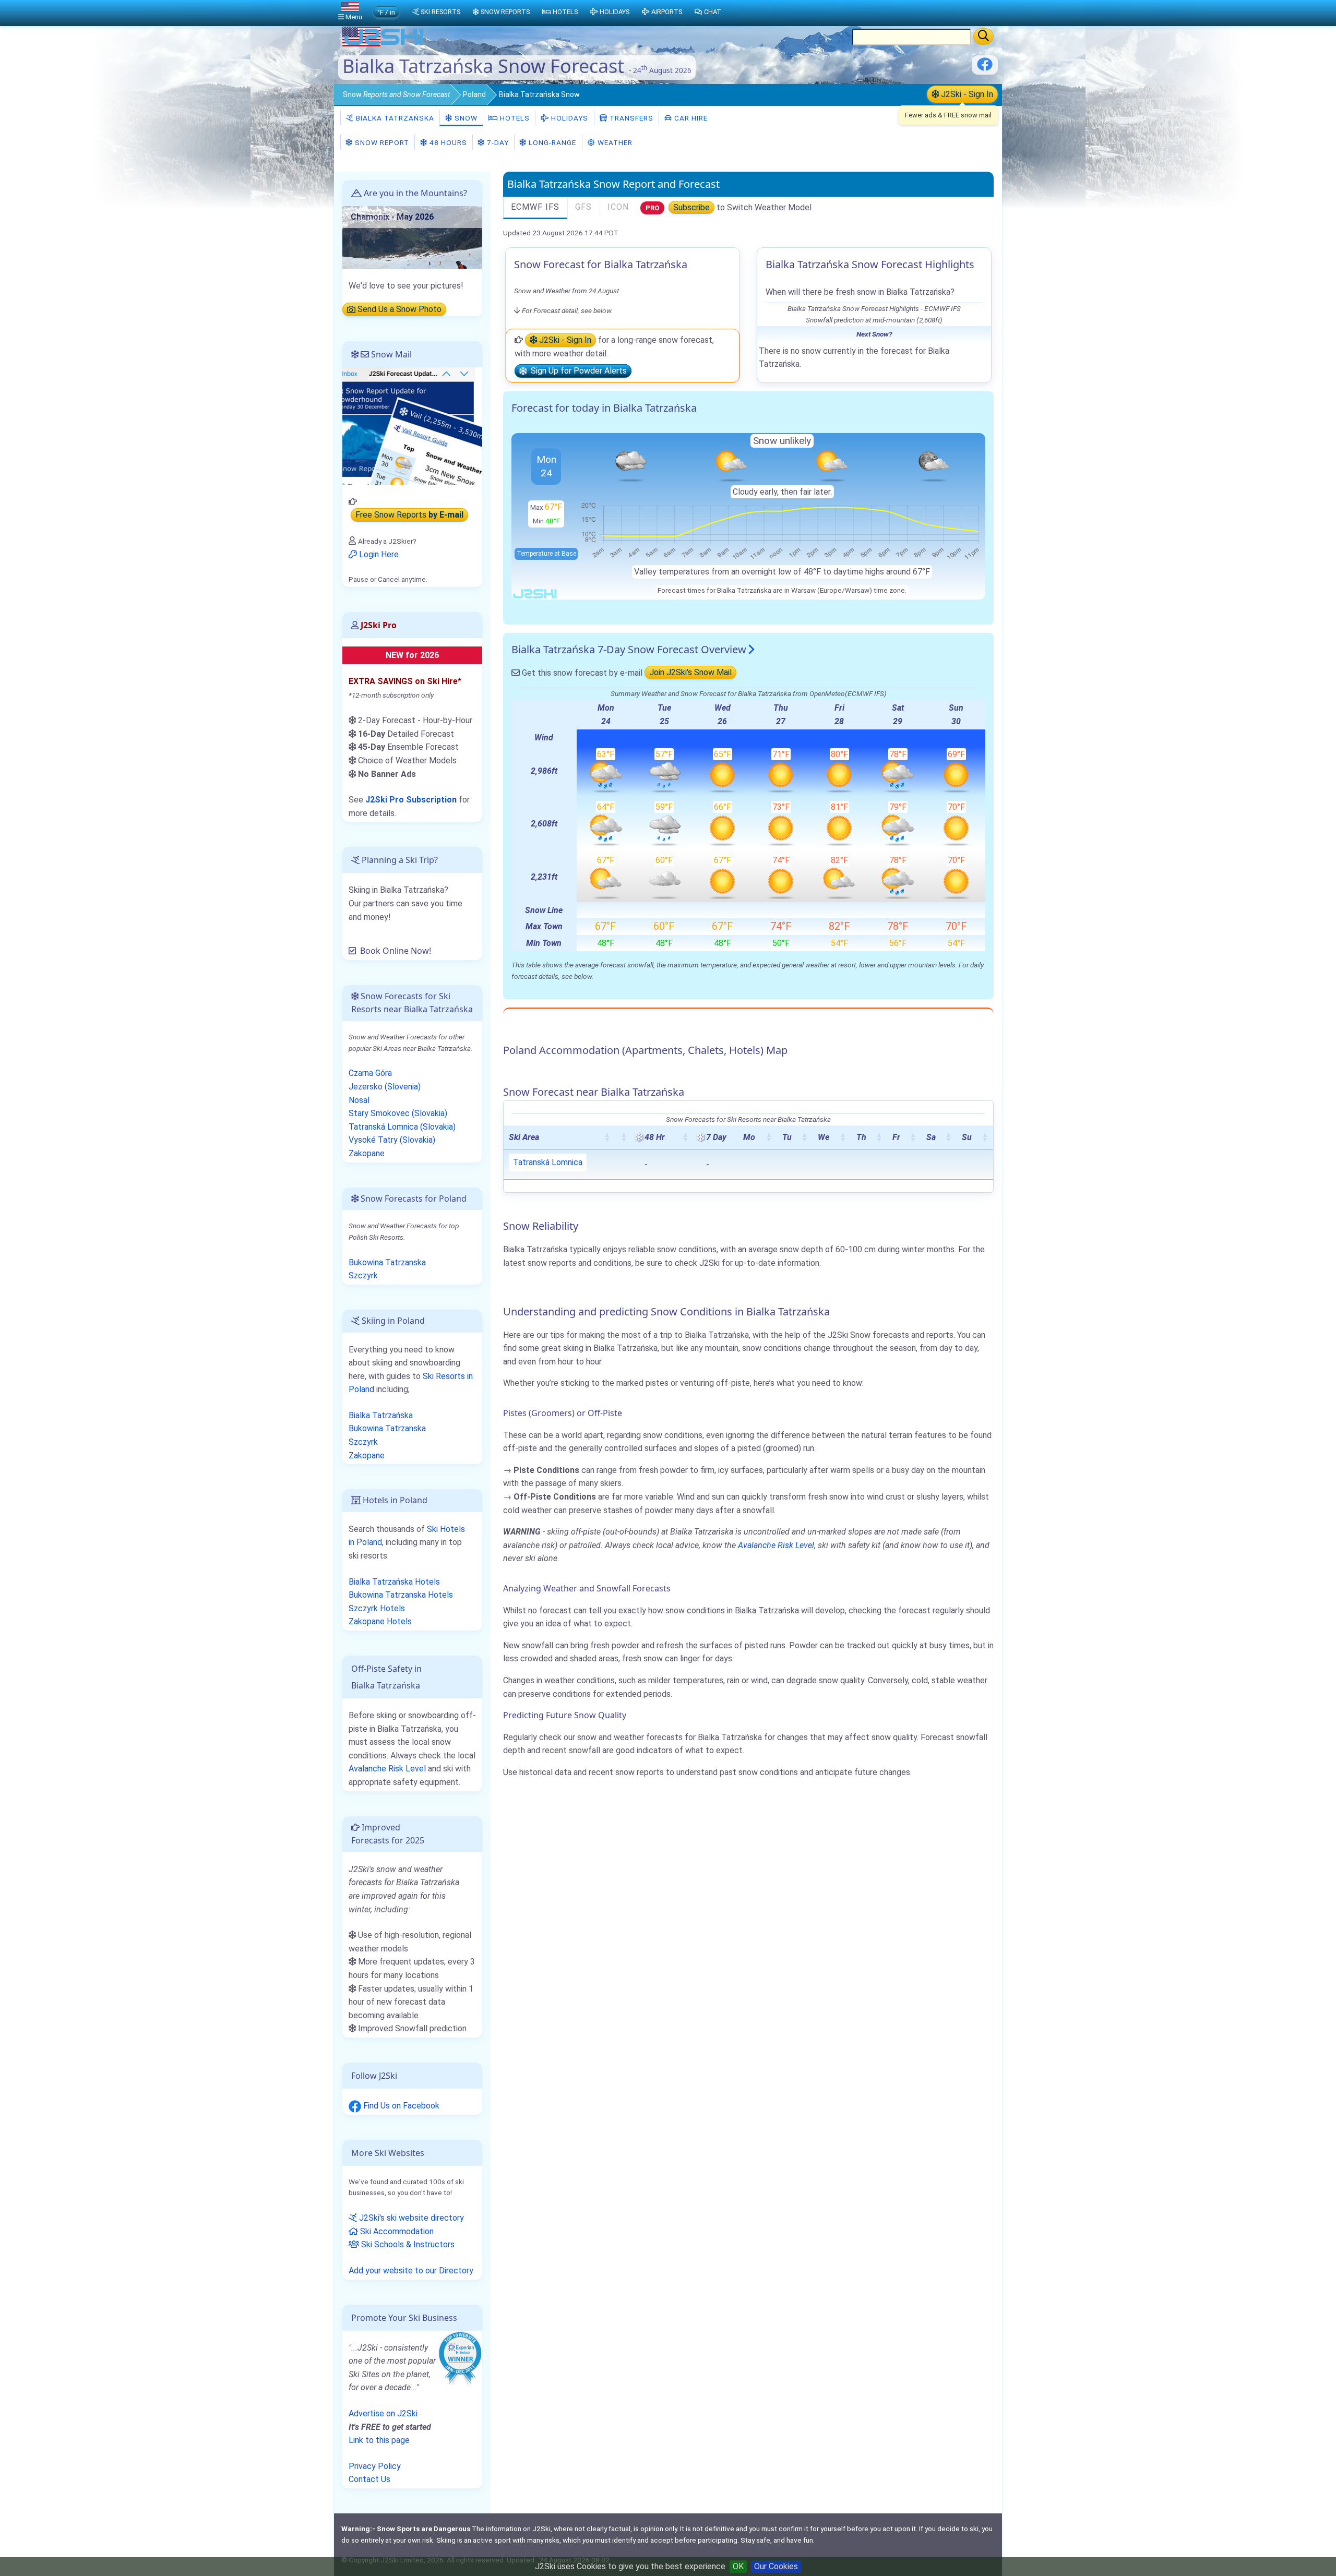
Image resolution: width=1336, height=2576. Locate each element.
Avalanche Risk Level (776, 1545)
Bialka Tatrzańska (394, 118)
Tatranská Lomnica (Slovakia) (402, 1127)
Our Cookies (776, 2566)
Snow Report (381, 142)
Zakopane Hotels (380, 1621)
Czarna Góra (370, 1073)
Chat (713, 12)
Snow (396, 94)
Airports (667, 12)
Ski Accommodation (396, 2231)
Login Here (378, 554)
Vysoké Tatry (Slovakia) (392, 1140)
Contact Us (369, 2479)
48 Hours (447, 142)
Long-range (551, 142)
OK (738, 2566)
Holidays (569, 118)
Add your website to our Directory (411, 2271)
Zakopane (367, 1153)
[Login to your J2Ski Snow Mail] (412, 426)
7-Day (497, 142)
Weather (614, 142)
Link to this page (379, 2440)
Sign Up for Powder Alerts (577, 371)
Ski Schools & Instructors (407, 2244)
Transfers (630, 118)
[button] (607, 1137)
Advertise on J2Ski (383, 2413)
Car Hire (690, 118)
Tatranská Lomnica (548, 1162)
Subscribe (691, 207)
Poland (474, 94)
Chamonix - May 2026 (392, 217)
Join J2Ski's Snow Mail (690, 673)
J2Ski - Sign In (966, 94)
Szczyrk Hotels (377, 1608)
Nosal (359, 1100)
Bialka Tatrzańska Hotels (394, 1582)
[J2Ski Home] (384, 44)
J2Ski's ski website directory (410, 2218)
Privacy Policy (375, 2466)
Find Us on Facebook (400, 2106)
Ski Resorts (440, 12)
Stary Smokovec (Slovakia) (398, 1113)
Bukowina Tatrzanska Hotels (401, 1595)
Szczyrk (363, 1275)
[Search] (983, 37)
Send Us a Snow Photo (398, 310)
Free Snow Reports (409, 515)
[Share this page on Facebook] (985, 68)
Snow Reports (505, 12)
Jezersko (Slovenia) (385, 1087)
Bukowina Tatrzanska (387, 1262)
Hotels (514, 118)
